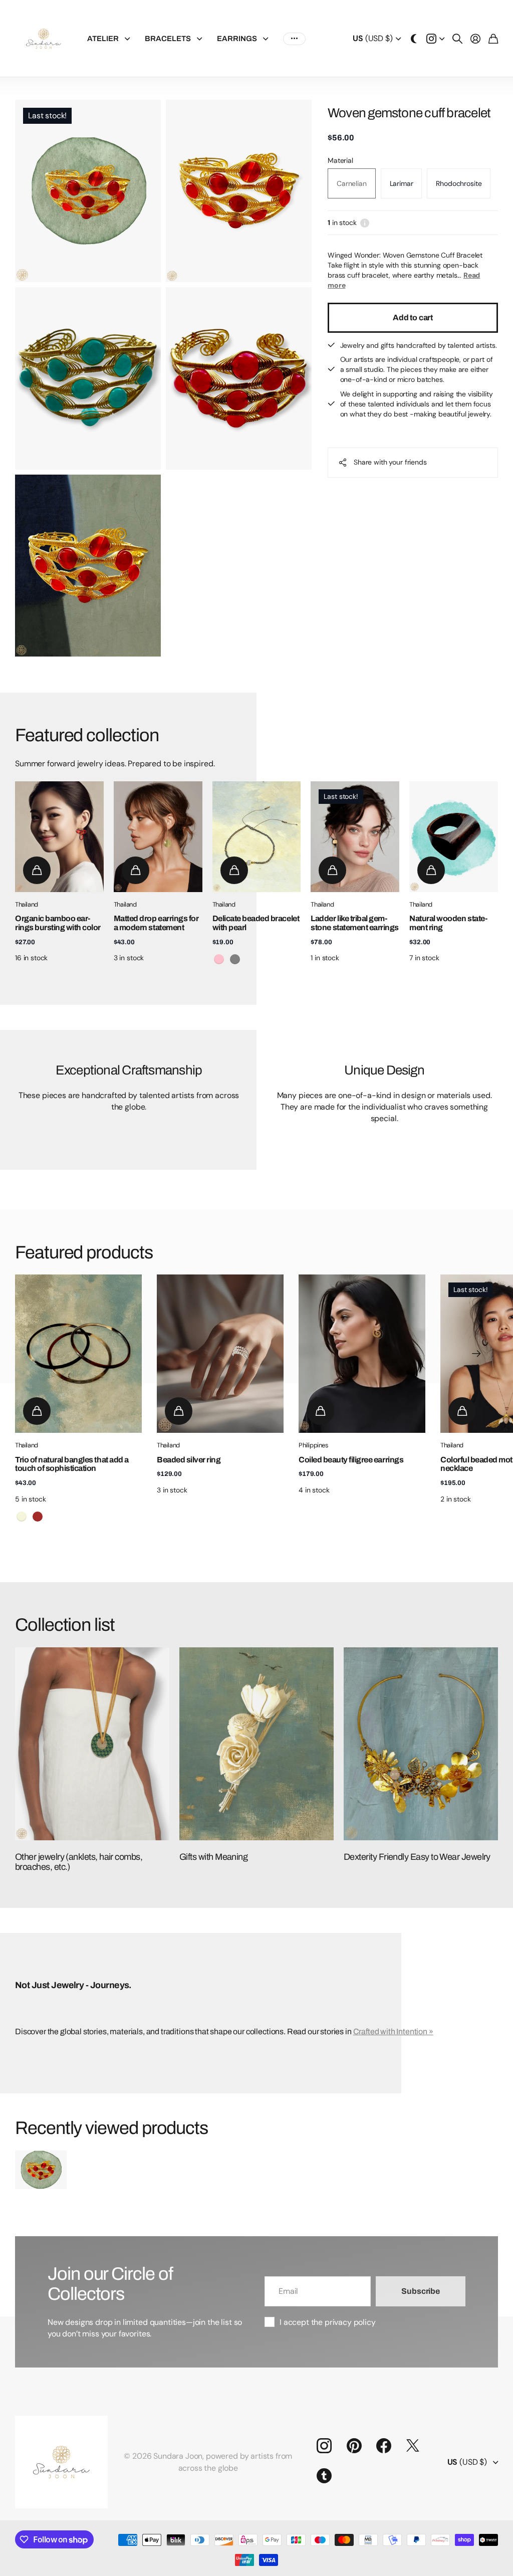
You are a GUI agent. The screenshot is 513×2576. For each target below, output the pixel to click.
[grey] (235, 959)
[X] (413, 2446)
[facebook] (384, 2446)
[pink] (219, 959)
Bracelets (168, 39)
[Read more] (435, 39)
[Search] (457, 39)
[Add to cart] (37, 870)
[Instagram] (324, 2446)
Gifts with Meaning (213, 1857)
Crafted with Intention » (393, 2031)
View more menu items (294, 39)
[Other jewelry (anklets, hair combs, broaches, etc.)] (92, 1744)
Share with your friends (390, 462)
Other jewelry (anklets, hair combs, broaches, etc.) (79, 1862)
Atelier (103, 39)
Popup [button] (365, 223)
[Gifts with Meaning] (256, 1744)
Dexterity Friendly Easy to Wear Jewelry (417, 1857)
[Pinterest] (354, 2446)
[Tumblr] (324, 2476)
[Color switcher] (414, 39)
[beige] (22, 1517)
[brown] (38, 1517)
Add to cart (413, 317)
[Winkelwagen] (493, 39)
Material (340, 160)
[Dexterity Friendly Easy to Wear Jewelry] (421, 1744)
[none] (476, 1354)
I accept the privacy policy (328, 2322)
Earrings (237, 39)
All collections (130, 39)
